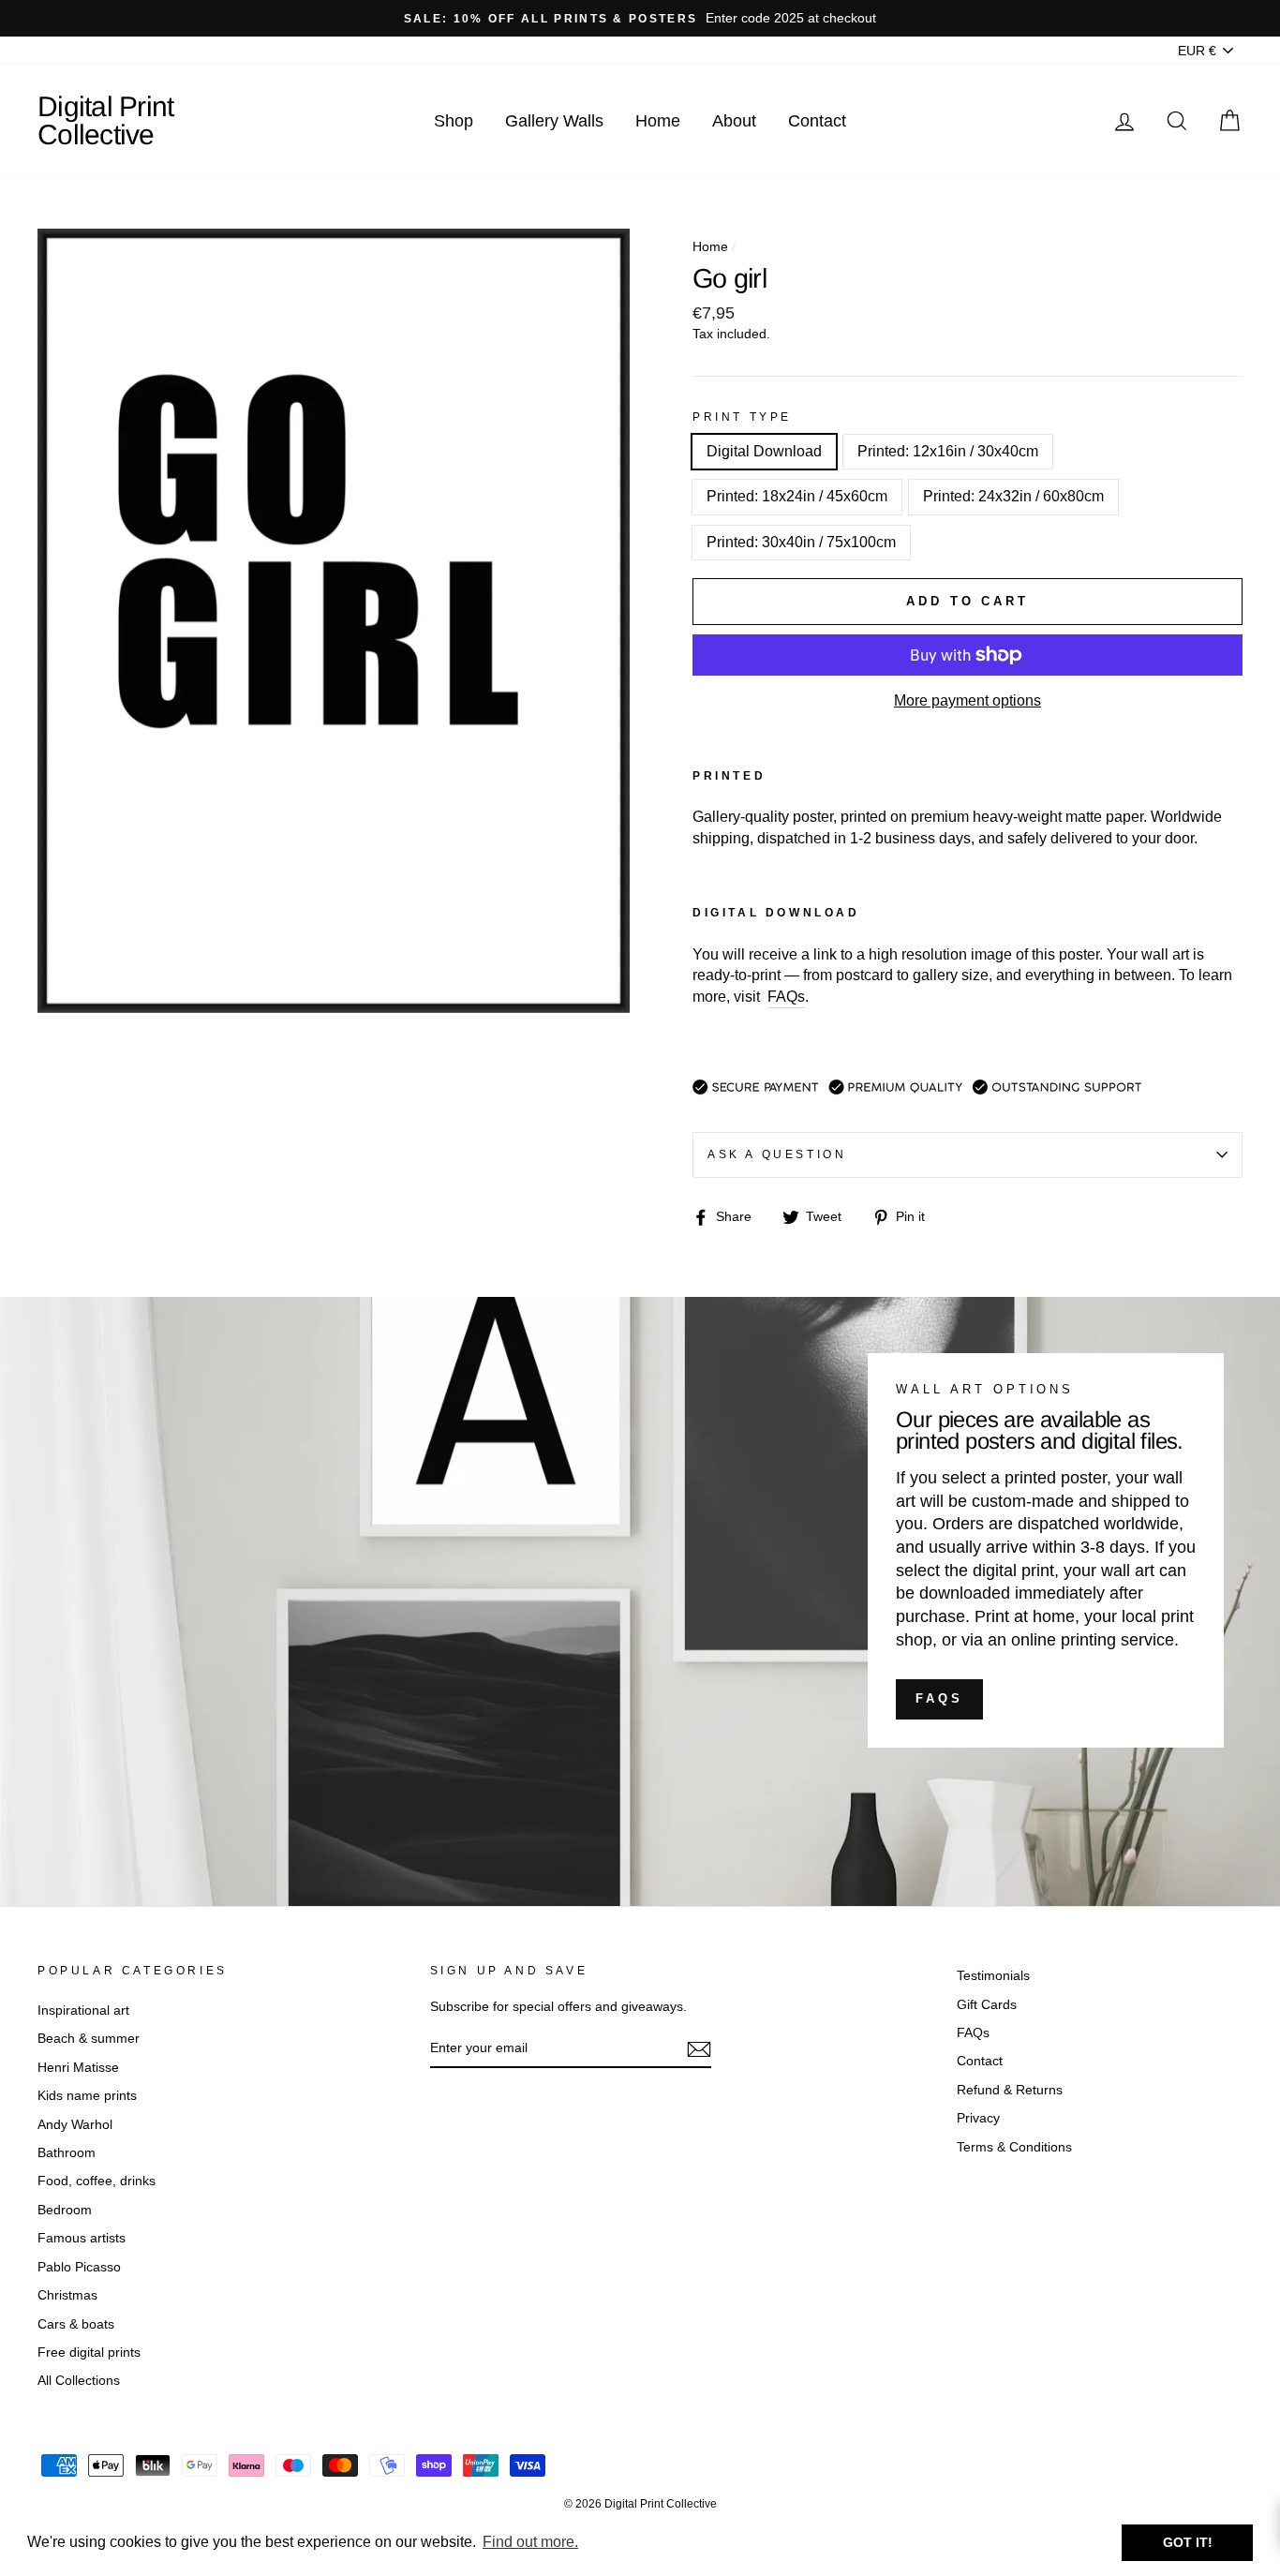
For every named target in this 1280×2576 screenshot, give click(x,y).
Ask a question (777, 1154)
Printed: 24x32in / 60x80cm (1013, 496)
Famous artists (82, 2238)
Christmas (67, 2295)
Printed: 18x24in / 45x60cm (797, 496)
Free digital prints (89, 2353)
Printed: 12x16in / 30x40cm (948, 451)
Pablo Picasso (79, 2267)
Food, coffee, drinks (97, 2181)
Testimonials (993, 1976)
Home (658, 121)
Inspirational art (83, 2010)
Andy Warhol (75, 2125)
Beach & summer (89, 2039)
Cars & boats (76, 2324)
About (734, 121)
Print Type (742, 417)
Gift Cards (987, 2005)
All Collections (79, 2381)
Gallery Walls (554, 121)
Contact (817, 121)
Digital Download (764, 451)
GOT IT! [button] (1188, 2542)
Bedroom (65, 2210)
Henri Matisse (78, 2068)
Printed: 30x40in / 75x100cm (801, 542)
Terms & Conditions (1014, 2147)
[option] (640, 18)
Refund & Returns (1010, 2090)
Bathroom (67, 2153)
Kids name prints (87, 2096)
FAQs (939, 1698)
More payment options (967, 700)
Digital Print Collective (105, 120)
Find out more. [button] (530, 2542)
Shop (454, 121)
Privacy (978, 2118)
